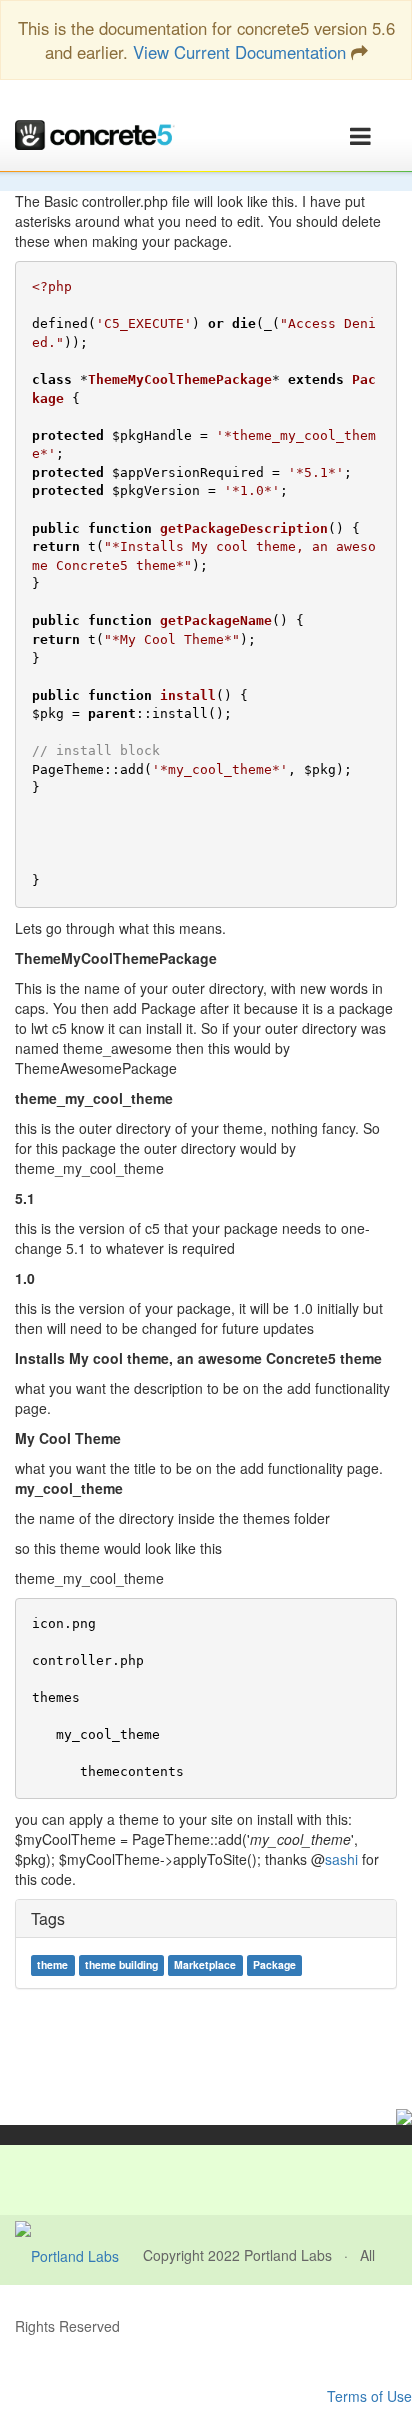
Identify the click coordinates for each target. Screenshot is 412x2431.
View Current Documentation (239, 52)
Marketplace (205, 1964)
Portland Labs (288, 2255)
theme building (121, 1964)
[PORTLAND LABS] (79, 2255)
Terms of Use (369, 2396)
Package (274, 1964)
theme (52, 1964)
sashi (341, 1859)
